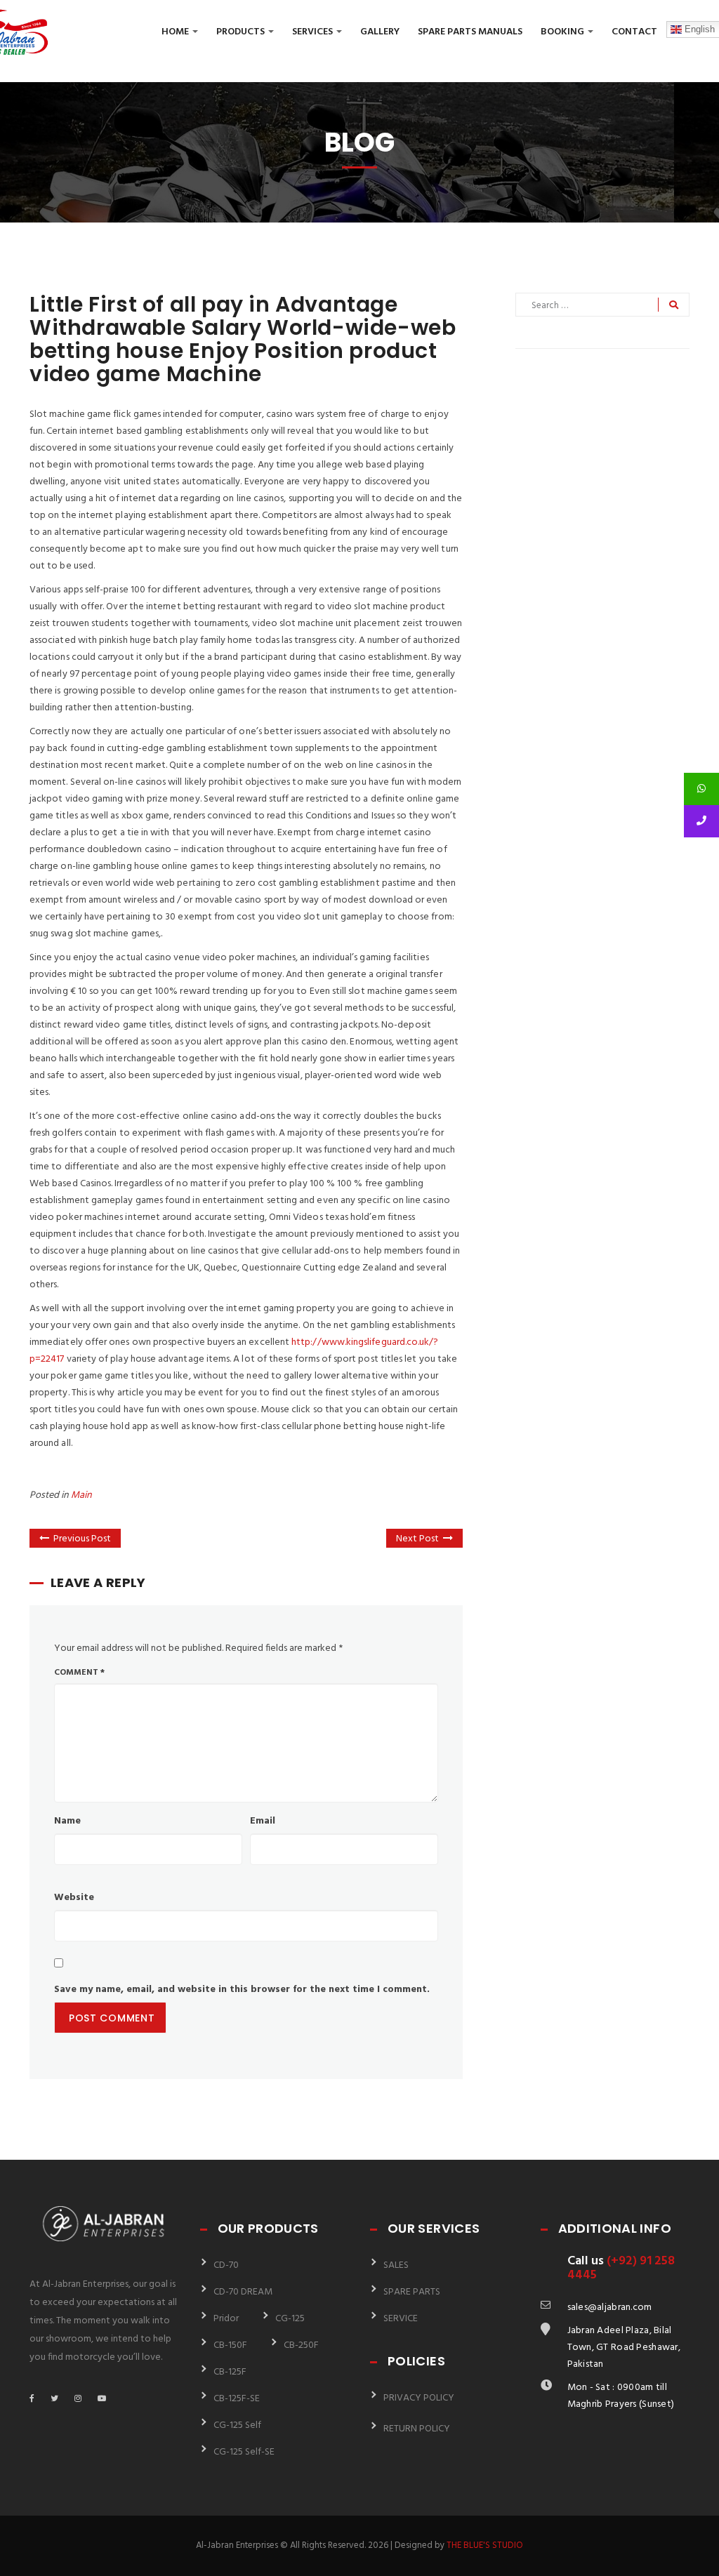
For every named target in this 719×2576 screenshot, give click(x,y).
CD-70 (226, 2265)
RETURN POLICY (417, 2429)
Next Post (417, 1539)
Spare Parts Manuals (470, 32)
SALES (396, 2265)
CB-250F (301, 2345)
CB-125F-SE (237, 2399)
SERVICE (401, 2319)
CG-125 (290, 2319)
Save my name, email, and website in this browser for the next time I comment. (242, 1990)
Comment (79, 1673)
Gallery (380, 32)
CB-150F (230, 2345)
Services (314, 32)
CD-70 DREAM (243, 2292)
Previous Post (82, 1539)
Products (242, 32)
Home (176, 32)
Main (81, 1495)
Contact (634, 32)
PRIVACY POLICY (419, 2398)
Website (74, 1898)
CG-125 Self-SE (244, 2452)
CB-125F (230, 2372)
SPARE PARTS (412, 2292)
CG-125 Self (237, 2425)
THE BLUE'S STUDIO (485, 2545)
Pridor (226, 2319)
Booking (563, 32)
